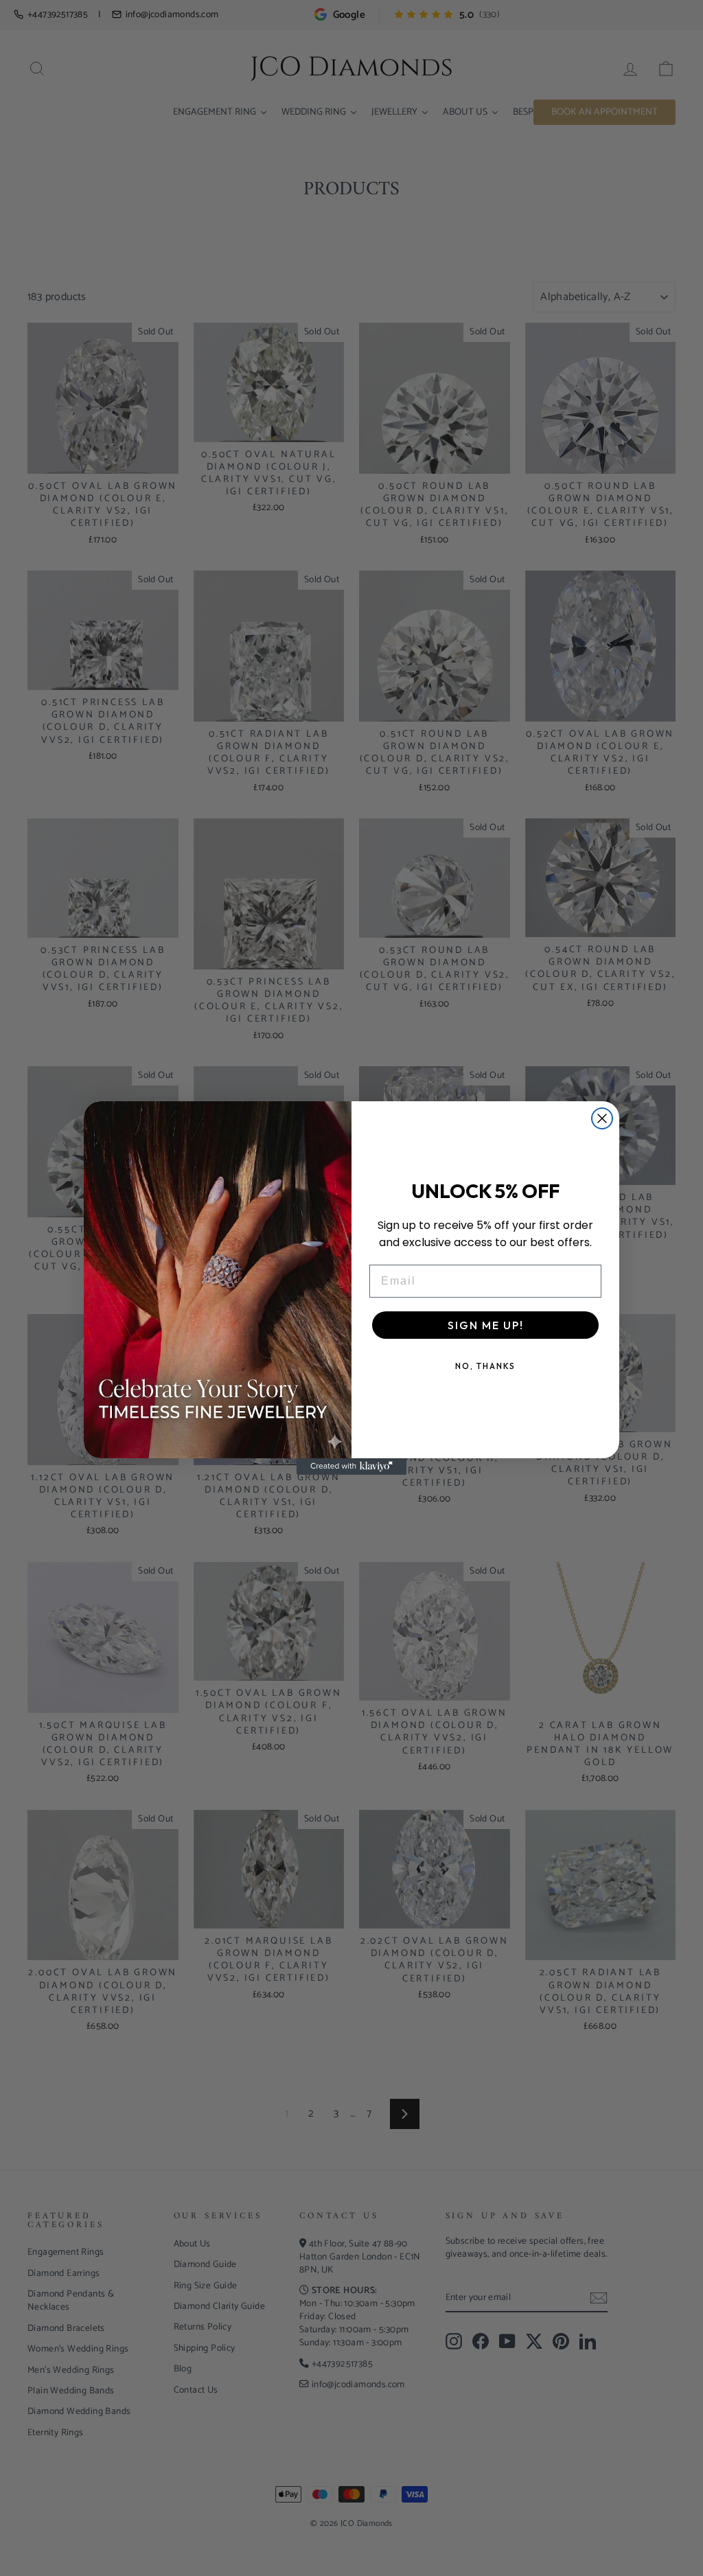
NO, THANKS (485, 1366)
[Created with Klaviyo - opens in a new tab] (351, 1467)
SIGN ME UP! (486, 1325)
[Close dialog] (602, 1118)
